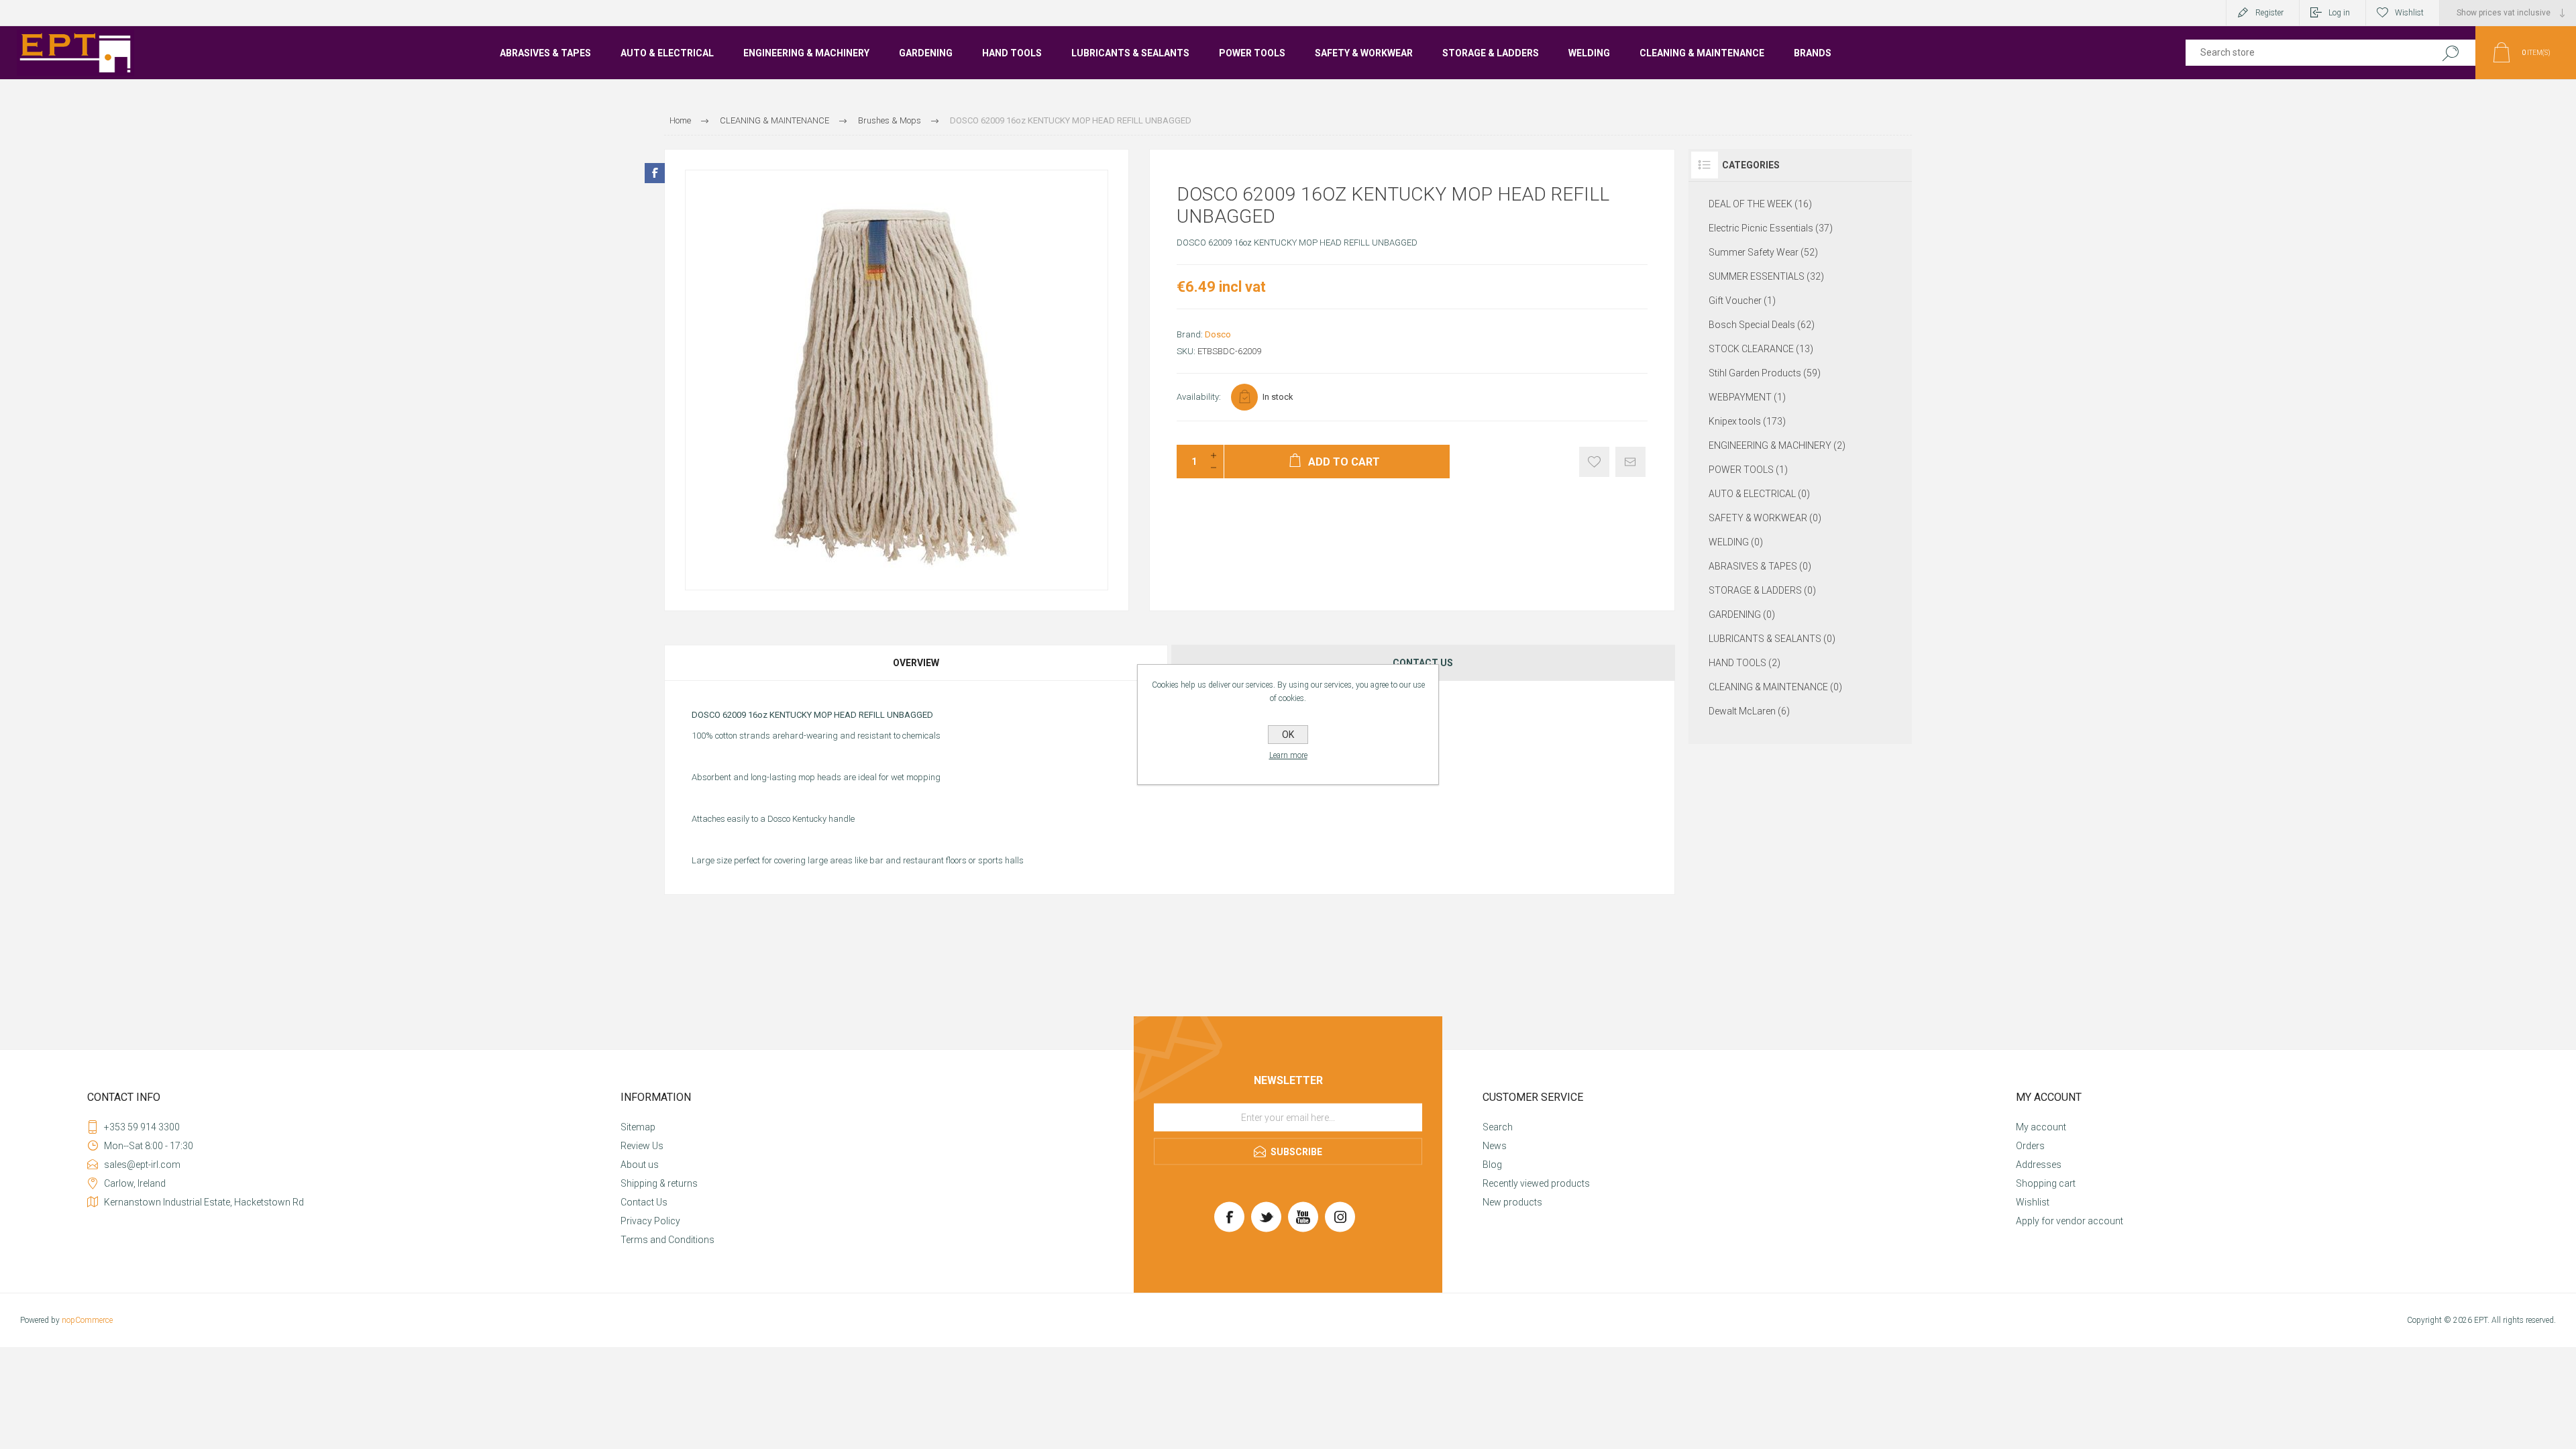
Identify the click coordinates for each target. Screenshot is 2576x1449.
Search (2450, 53)
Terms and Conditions (667, 1240)
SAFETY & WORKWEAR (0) (1765, 518)
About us (640, 1165)
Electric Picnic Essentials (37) (1771, 228)
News (1495, 1146)
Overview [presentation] (916, 663)
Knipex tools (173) (1747, 421)
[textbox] (2303, 53)
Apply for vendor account (2070, 1221)
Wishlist (2033, 1202)
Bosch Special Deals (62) (1762, 325)
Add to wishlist (1594, 462)
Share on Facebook (655, 173)
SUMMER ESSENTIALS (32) (1766, 276)
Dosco (1218, 334)
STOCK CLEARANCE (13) (1761, 349)
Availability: (1199, 397)
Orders (2030, 1146)
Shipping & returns (659, 1183)
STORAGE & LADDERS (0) (1762, 590)
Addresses (2039, 1165)
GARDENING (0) (1742, 614)
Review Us (642, 1146)
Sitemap (638, 1127)
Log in (2339, 13)
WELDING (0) (1736, 542)
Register (2269, 13)
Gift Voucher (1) (1742, 301)
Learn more (1288, 755)
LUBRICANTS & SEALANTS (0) (1772, 639)
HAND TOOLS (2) (1745, 663)
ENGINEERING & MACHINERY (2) (1777, 445)
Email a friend (1630, 462)
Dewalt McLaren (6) (1749, 711)
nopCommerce (87, 1320)
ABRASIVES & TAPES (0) (1760, 566)
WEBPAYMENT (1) (1747, 397)
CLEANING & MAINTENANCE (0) (1775, 687)
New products (1512, 1202)
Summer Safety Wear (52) (1763, 252)
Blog (1492, 1165)
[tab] (917, 663)
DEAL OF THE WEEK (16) (1760, 204)
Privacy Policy (650, 1221)
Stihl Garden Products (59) (1765, 373)
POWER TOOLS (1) (1748, 470)
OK (1288, 735)
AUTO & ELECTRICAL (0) (1759, 494)
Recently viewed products (1536, 1183)
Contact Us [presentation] (1423, 663)
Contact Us (644, 1202)
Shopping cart (2046, 1183)
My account (2041, 1127)
